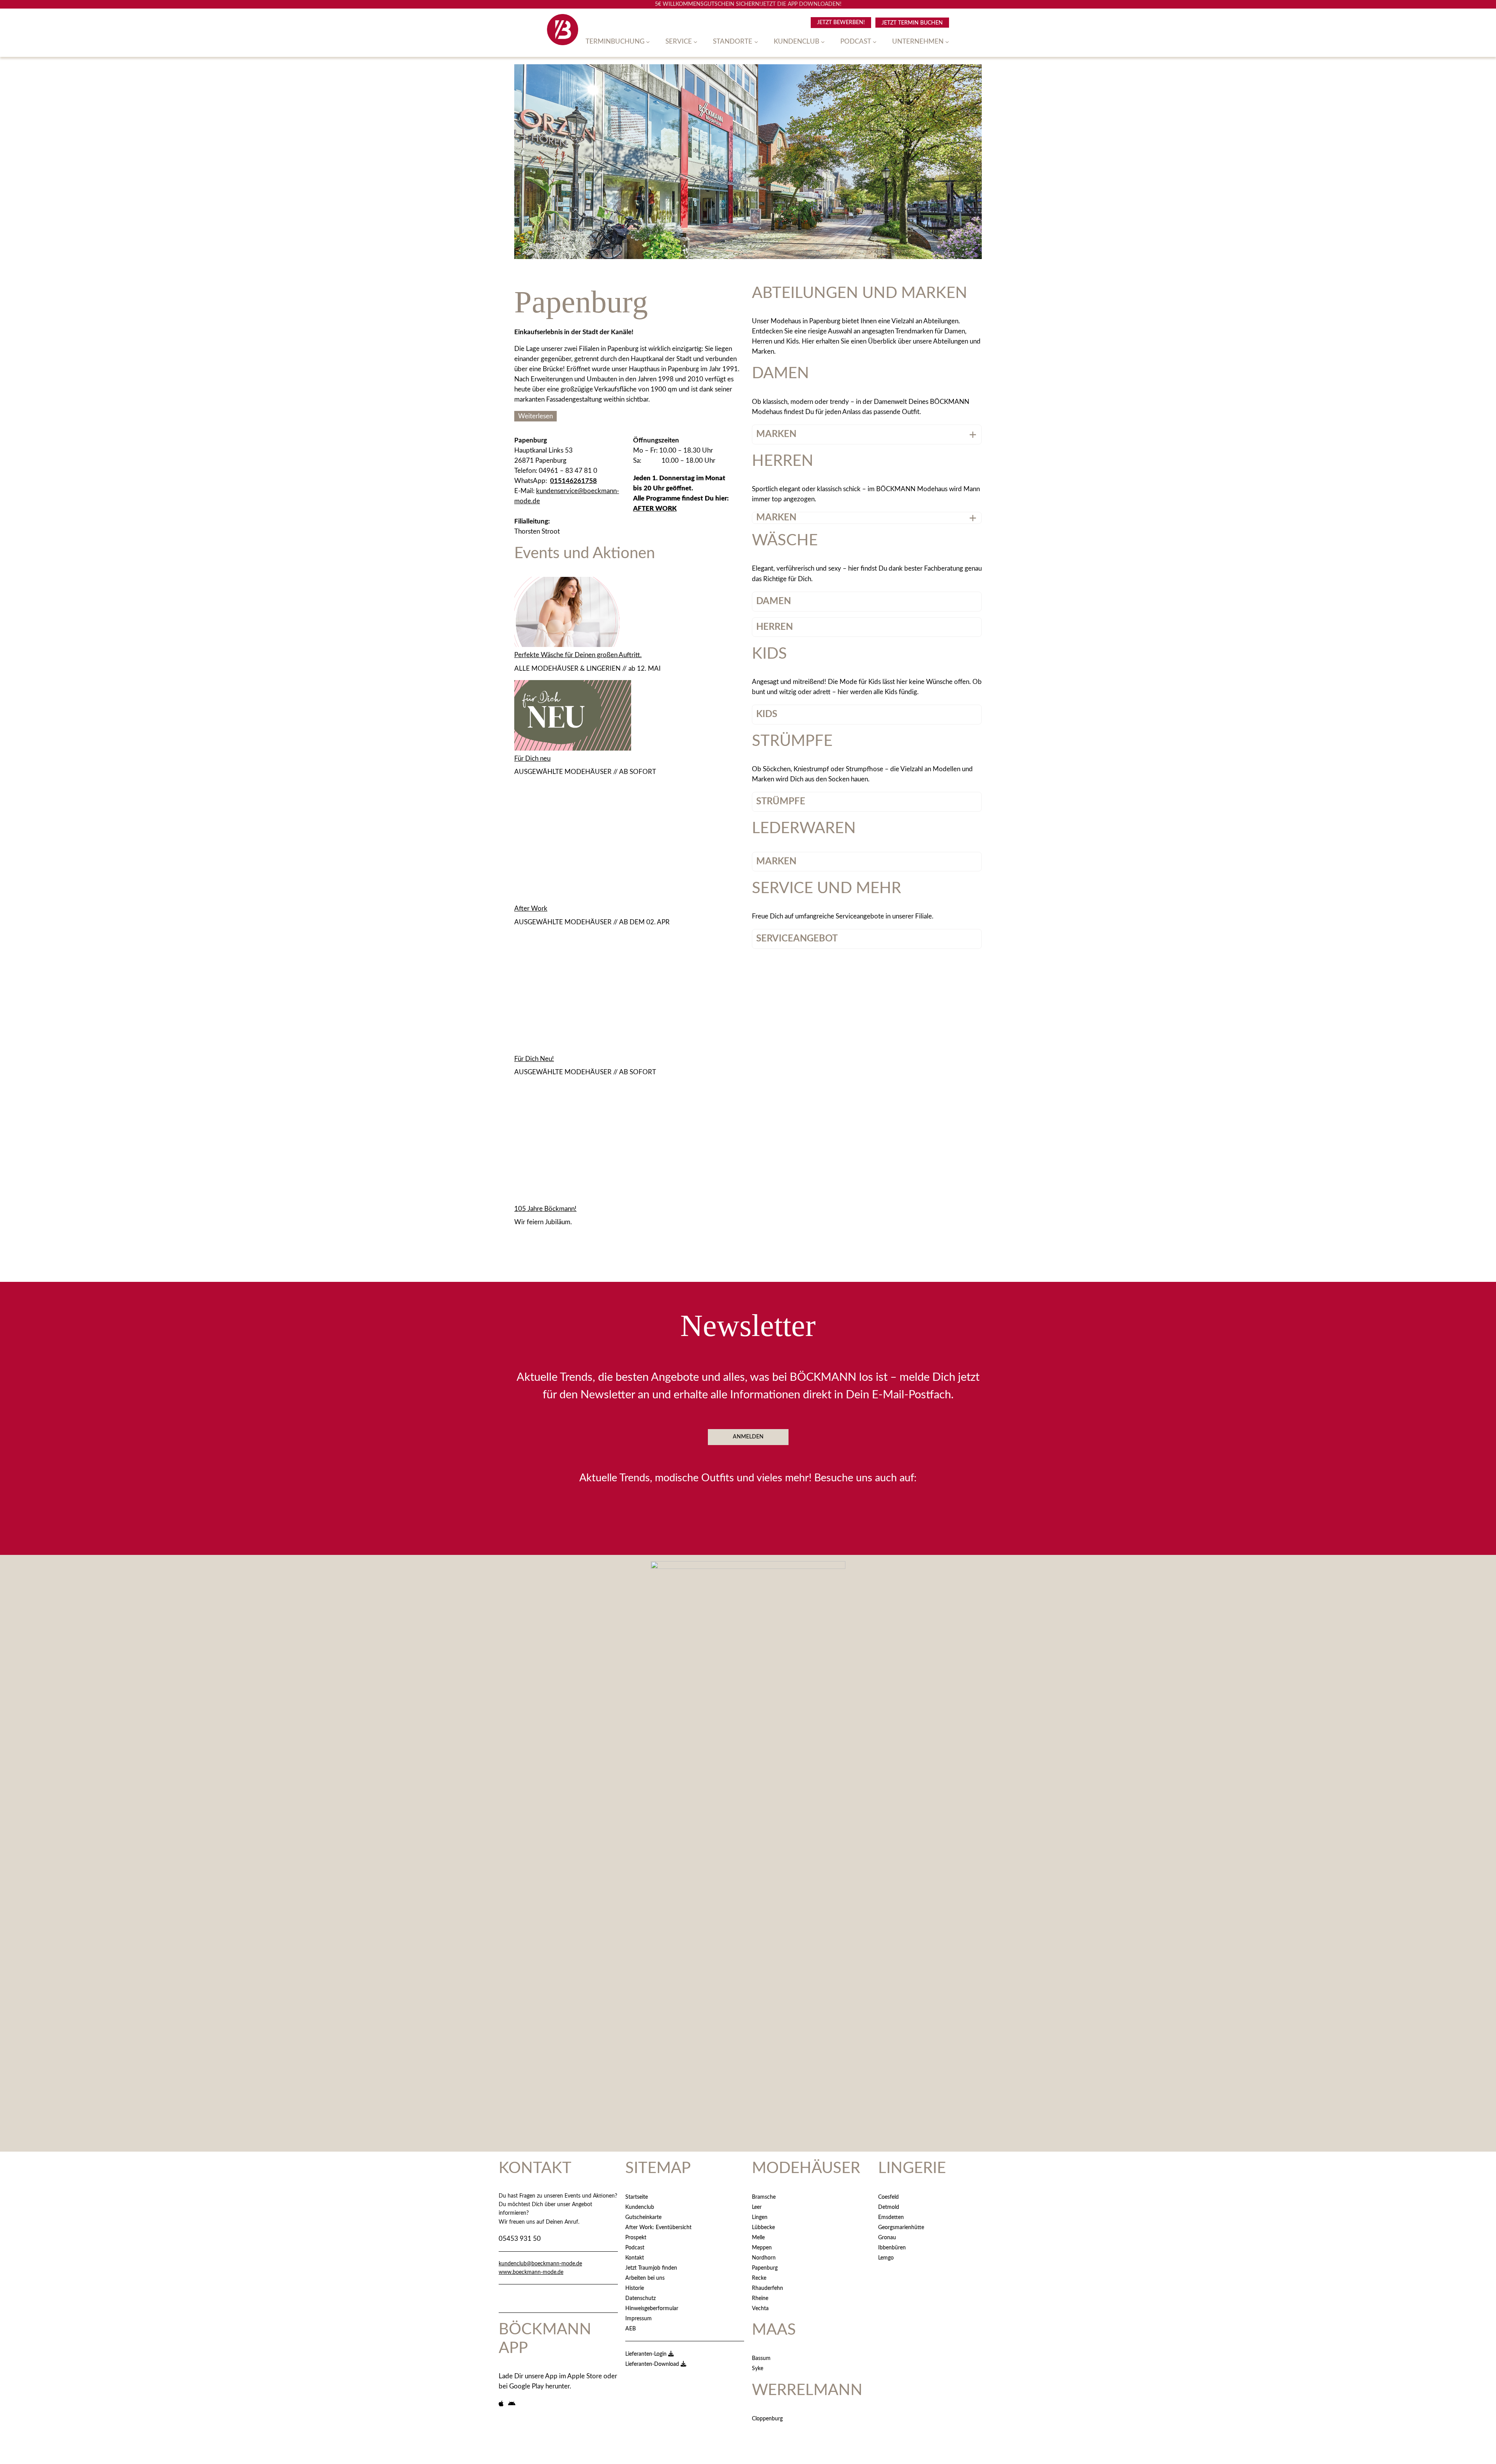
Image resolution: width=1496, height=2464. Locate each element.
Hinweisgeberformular (652, 2308)
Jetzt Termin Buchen (912, 23)
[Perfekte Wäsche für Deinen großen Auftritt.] (573, 614)
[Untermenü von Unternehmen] (947, 42)
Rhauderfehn (767, 2288)
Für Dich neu (532, 759)
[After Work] (573, 844)
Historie (635, 2288)
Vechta (760, 2308)
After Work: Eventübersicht (658, 2227)
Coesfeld (888, 2197)
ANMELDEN (748, 1437)
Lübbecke (763, 2227)
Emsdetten (891, 2217)
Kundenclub (640, 2207)
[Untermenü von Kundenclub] (823, 42)
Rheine (760, 2298)
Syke (758, 2368)
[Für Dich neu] (573, 717)
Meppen (762, 2248)
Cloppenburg (767, 2419)
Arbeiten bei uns (645, 2278)
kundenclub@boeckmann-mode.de (540, 2264)
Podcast (635, 2248)
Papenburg (765, 2268)
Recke (759, 2278)
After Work (531, 909)
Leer (757, 2207)
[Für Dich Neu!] (573, 994)
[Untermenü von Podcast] (875, 42)
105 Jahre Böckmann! (545, 1209)
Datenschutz (640, 2298)
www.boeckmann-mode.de (531, 2272)
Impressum (639, 2319)
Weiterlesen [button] (535, 416)
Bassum (761, 2358)
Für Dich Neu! (534, 1059)
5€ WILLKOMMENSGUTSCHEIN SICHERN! (708, 4)
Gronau (887, 2238)
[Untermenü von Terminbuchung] (648, 42)
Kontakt (635, 2258)
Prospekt (636, 2238)
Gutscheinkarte (643, 2217)
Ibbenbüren (892, 2248)
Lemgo (886, 2258)
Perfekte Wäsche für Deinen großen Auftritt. (578, 655)
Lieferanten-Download (653, 2364)
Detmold (889, 2207)
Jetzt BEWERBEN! (841, 22)
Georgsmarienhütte (901, 2227)
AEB (631, 2329)
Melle (758, 2238)
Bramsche (764, 2197)
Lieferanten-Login (647, 2354)
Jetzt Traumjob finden (651, 2268)
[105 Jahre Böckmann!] (573, 1144)
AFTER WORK (655, 508)
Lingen (760, 2217)
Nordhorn (764, 2258)
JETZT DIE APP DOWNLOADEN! (801, 4)
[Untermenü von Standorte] (756, 42)
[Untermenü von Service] (695, 42)
